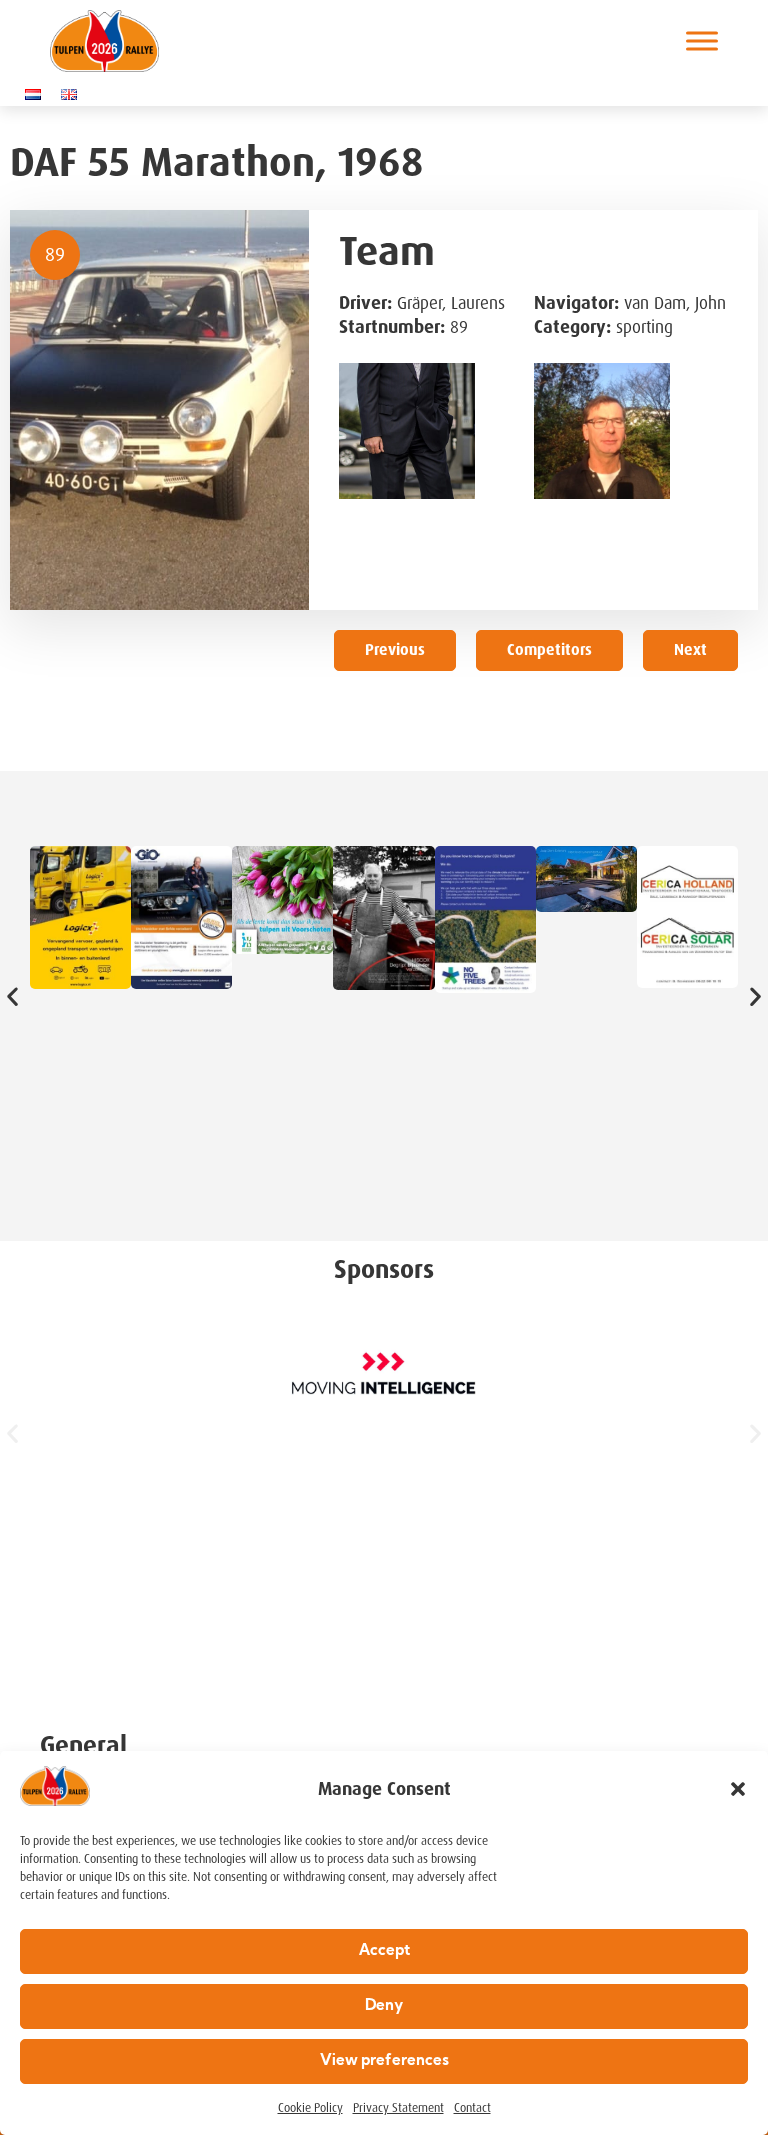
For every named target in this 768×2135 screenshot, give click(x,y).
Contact (472, 2108)
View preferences (384, 2061)
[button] (738, 1789)
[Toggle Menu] (702, 41)
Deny (384, 2006)
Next (690, 650)
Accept (384, 1951)
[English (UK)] (74, 94)
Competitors (549, 650)
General (83, 1745)
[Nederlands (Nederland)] (38, 94)
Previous (395, 650)
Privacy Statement (398, 2108)
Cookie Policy (310, 2108)
